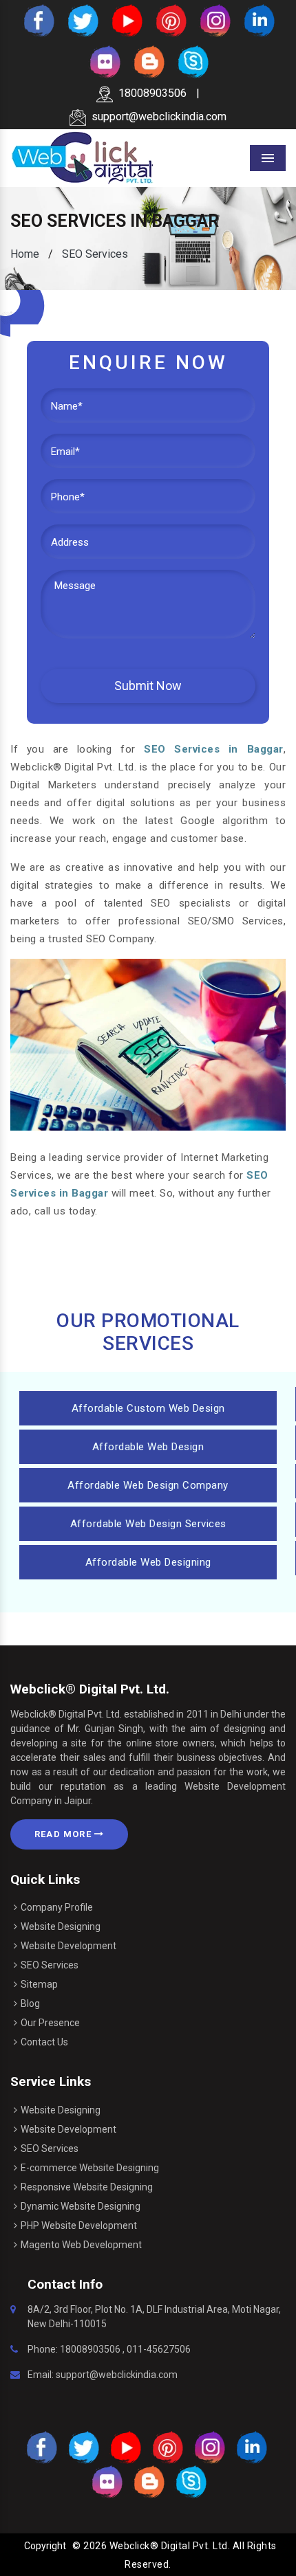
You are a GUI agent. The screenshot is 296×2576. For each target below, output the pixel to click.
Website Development (68, 1946)
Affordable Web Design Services (148, 1524)
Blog (30, 2003)
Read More (64, 1834)
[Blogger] (148, 61)
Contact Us (44, 2042)
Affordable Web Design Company (148, 1485)
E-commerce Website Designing (90, 2168)
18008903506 (152, 93)
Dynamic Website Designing (81, 2206)
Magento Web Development (81, 2245)
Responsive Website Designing (87, 2187)
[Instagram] (214, 20)
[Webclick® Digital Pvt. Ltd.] (83, 157)
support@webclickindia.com (159, 116)
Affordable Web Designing (148, 1562)
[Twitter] (82, 20)
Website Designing (61, 1927)
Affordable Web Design (148, 1447)
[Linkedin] (258, 20)
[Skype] (192, 61)
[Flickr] (104, 61)
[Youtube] (126, 20)
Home (25, 254)
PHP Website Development (79, 2225)
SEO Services (50, 1965)
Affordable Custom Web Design (148, 1408)
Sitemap (39, 1984)
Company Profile (57, 1907)
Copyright (45, 2546)
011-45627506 (159, 2349)
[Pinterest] (170, 20)
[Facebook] (38, 20)
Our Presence (50, 2023)
